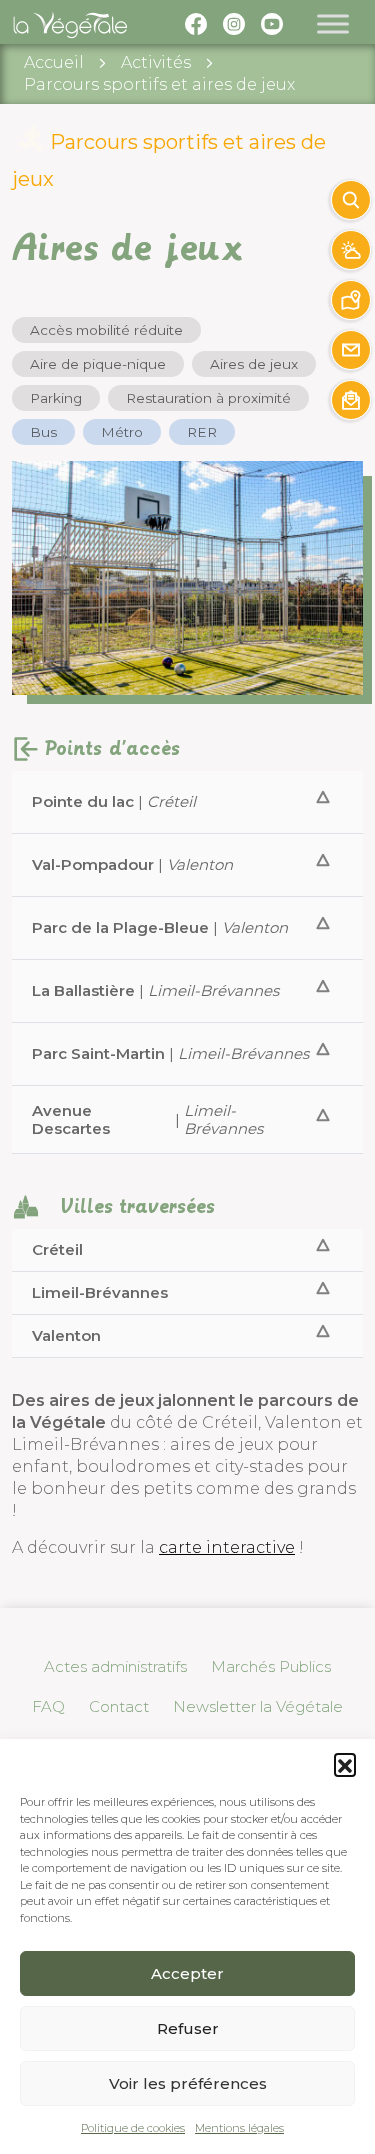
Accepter (187, 1973)
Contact (119, 1706)
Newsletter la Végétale (258, 1706)
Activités (156, 62)
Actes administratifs (115, 1666)
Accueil (54, 62)
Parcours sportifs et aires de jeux (159, 84)
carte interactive (227, 1547)
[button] (345, 1764)
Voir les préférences (188, 2083)
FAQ (48, 1706)
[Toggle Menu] (333, 23)
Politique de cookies (133, 2128)
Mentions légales (239, 2128)
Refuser (188, 2028)
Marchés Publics (271, 1666)
